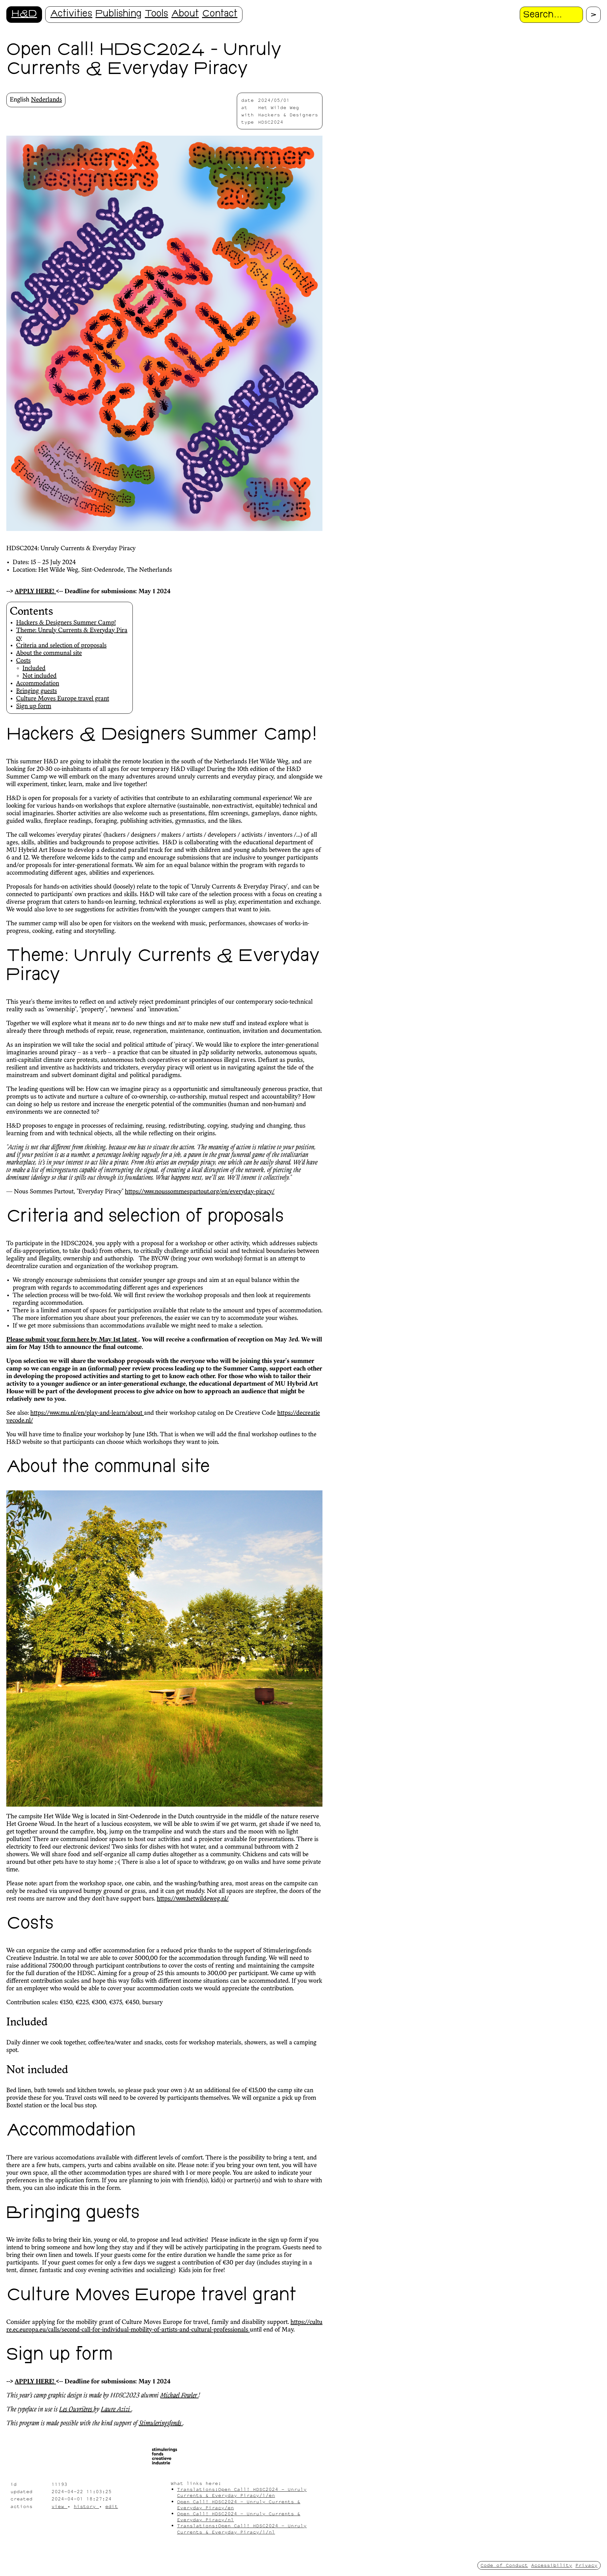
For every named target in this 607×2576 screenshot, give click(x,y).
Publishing (119, 14)
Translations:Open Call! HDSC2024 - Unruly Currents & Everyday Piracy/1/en (242, 2492)
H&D (24, 14)
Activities (71, 14)
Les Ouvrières (76, 2410)
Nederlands (46, 100)
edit (112, 2506)
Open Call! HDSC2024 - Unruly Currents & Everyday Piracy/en (239, 2505)
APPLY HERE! (35, 592)
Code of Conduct (504, 2565)
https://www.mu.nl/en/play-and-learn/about (87, 1413)
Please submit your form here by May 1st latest (72, 1340)
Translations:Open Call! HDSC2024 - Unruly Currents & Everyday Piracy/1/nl (242, 2529)
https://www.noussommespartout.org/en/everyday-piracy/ (200, 1192)
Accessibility (552, 2565)
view (59, 2506)
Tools (156, 14)
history (86, 2506)
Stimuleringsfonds (161, 2424)
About (185, 14)
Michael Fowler (179, 2396)
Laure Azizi (116, 2410)
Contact (220, 14)
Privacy (586, 2565)
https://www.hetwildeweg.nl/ (193, 1899)
